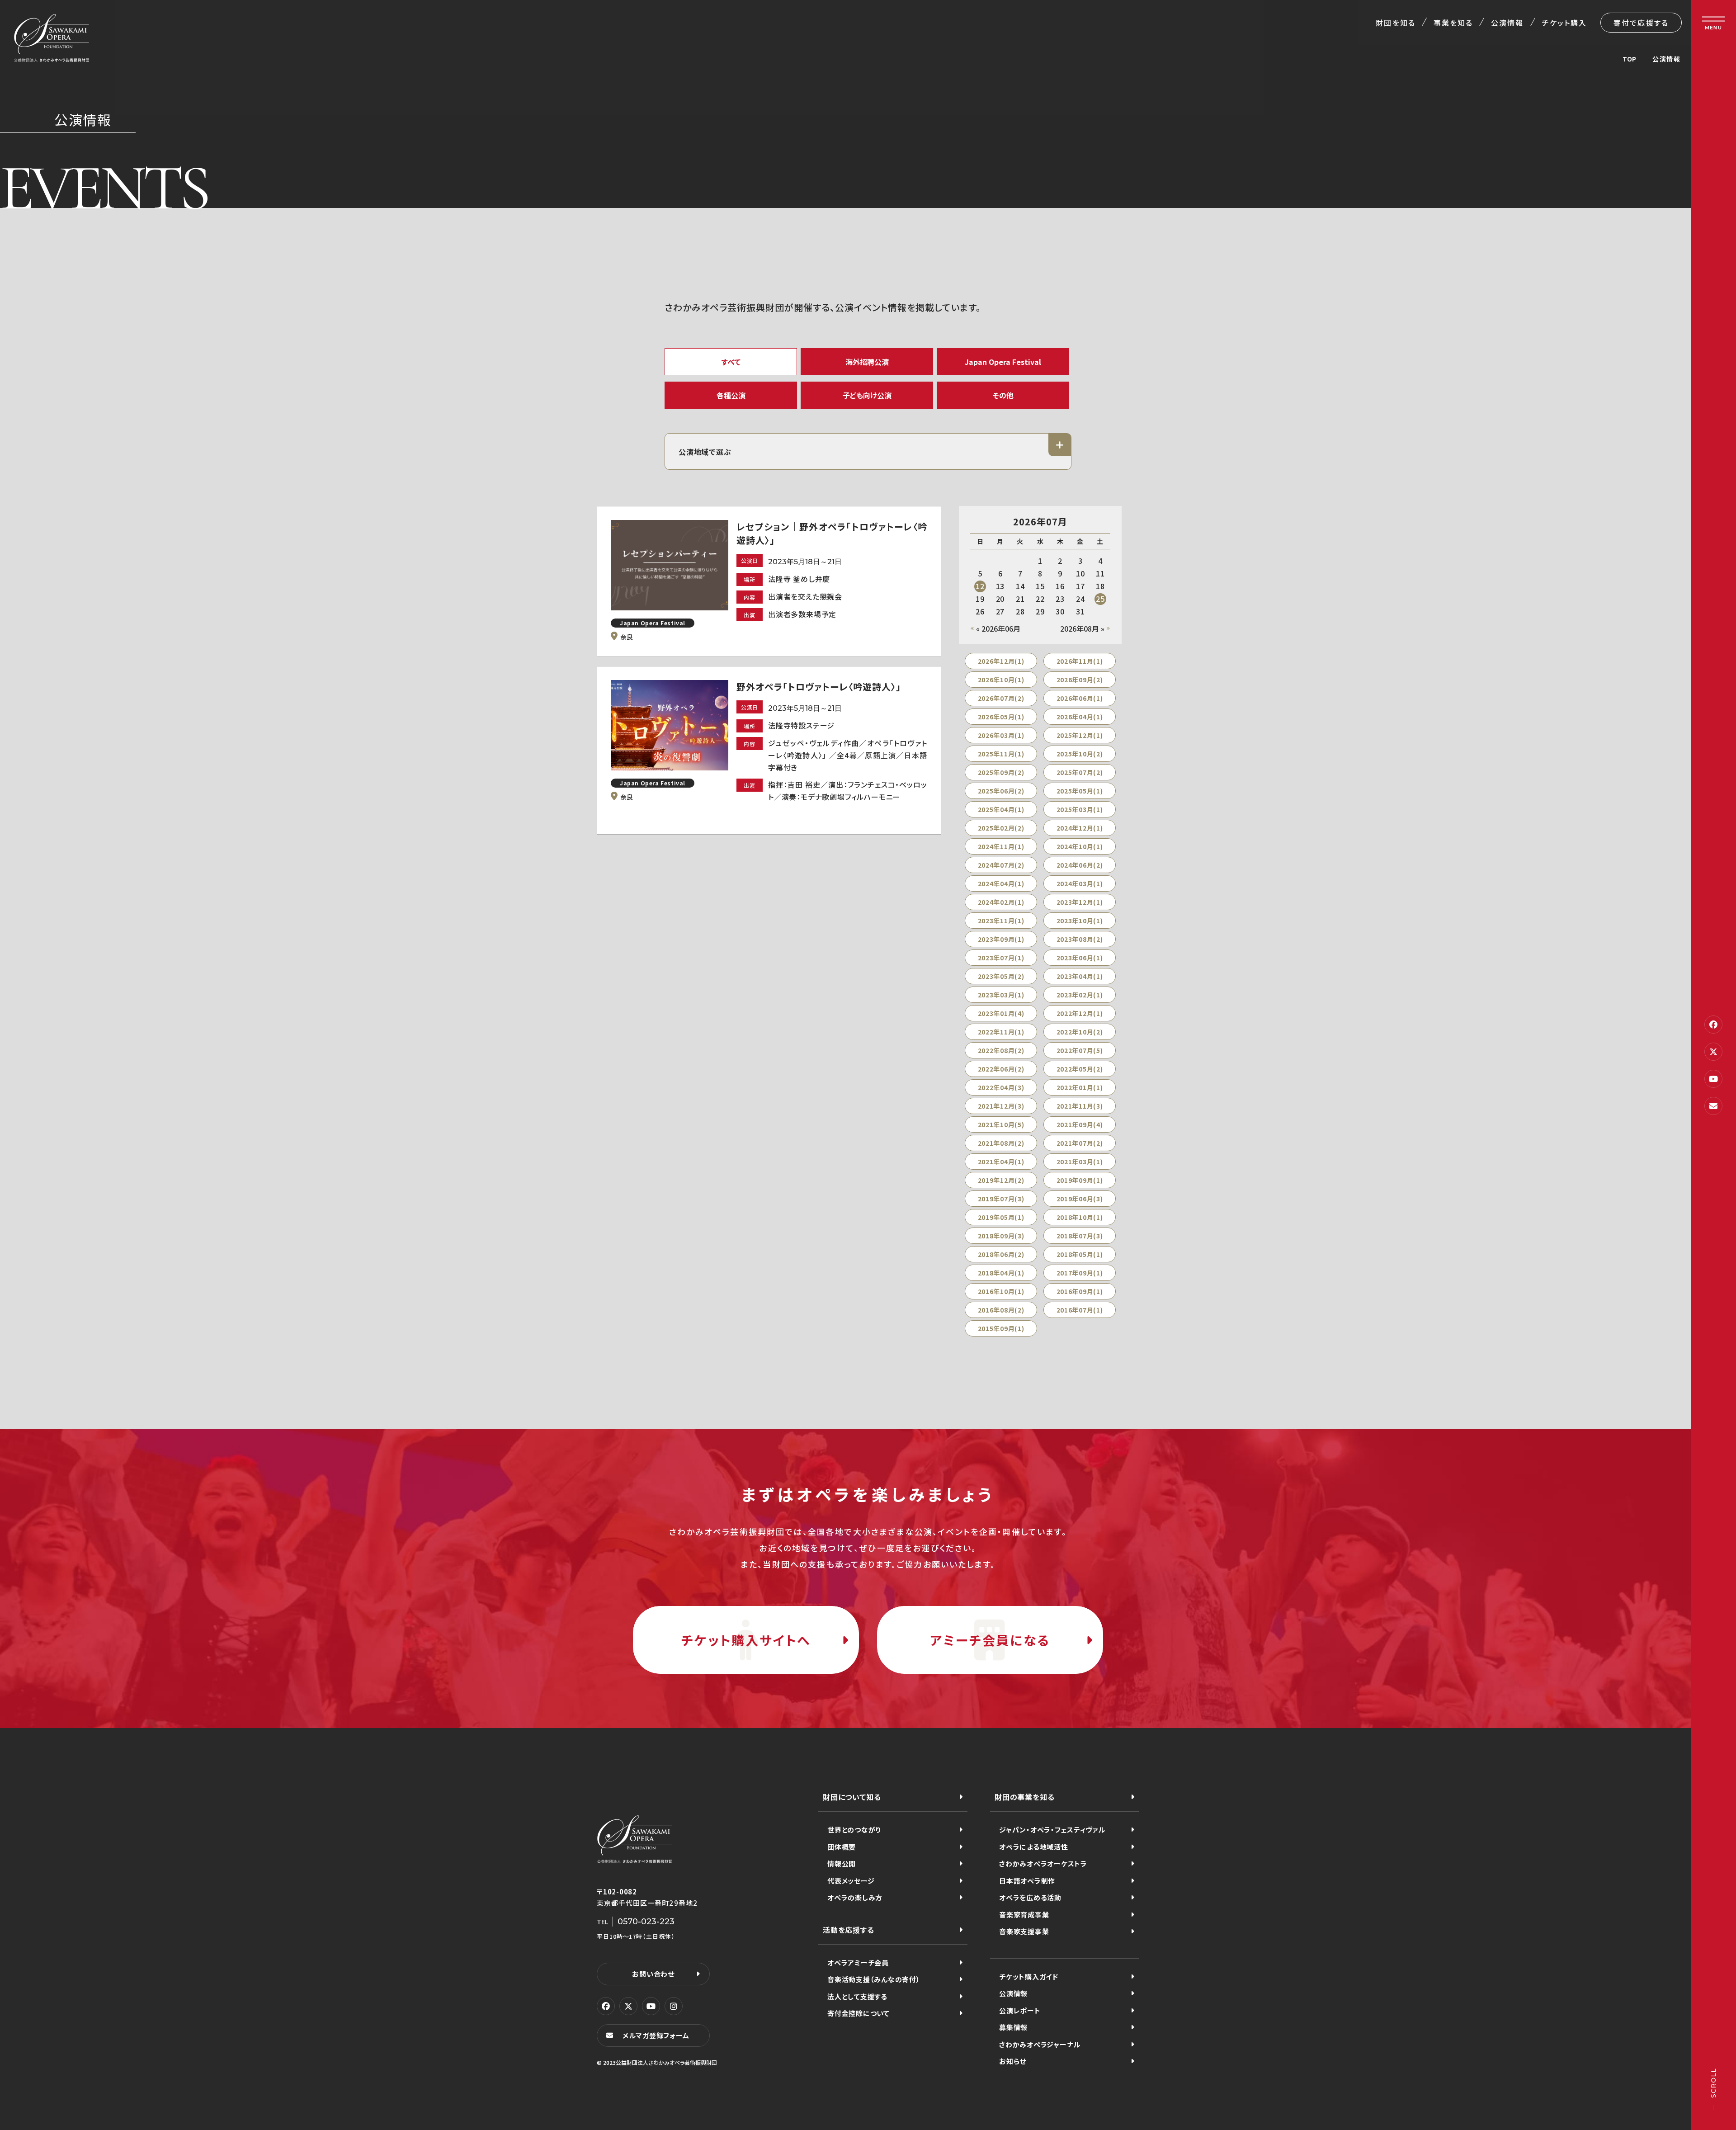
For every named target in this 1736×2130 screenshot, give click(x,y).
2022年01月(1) (1080, 1087)
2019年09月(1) (1080, 1180)
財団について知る (852, 1797)
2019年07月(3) (1001, 1199)
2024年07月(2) (1001, 865)
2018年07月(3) (1080, 1236)
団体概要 (842, 1847)
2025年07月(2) (1080, 772)
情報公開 (842, 1863)
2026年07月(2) (1001, 698)
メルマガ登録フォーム (656, 2035)
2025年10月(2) (1080, 754)
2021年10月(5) (1001, 1124)
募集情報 (1013, 2027)
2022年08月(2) (1001, 1050)
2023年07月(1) (1001, 958)
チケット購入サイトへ (746, 1640)
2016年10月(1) (1001, 1291)
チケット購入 (1564, 23)
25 (1100, 599)
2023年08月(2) (1080, 939)
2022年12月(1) (1080, 1013)
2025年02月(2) (1001, 828)
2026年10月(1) (1001, 680)
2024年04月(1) (1001, 883)
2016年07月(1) (1080, 1310)
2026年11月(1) (1080, 661)
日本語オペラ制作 (1027, 1881)
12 (980, 586)
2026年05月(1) (1001, 717)
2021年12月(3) (1001, 1106)
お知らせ (1013, 2061)
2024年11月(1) (1001, 846)
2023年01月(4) (1001, 1013)
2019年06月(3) (1080, 1199)
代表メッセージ (851, 1881)
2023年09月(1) (1001, 939)
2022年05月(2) (1080, 1069)
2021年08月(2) (1001, 1143)
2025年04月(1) (1001, 809)
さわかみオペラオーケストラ (1043, 1863)
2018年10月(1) (1080, 1217)
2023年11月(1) (1001, 921)
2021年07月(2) (1080, 1143)
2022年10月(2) (1080, 1032)
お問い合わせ (653, 1974)
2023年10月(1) (1080, 921)
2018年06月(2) (1001, 1254)
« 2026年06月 (998, 628)
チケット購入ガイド (1029, 1977)
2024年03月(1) (1080, 883)
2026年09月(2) (1080, 680)
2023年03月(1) (1001, 995)
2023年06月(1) (1080, 958)
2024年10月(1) (1080, 846)
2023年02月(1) (1080, 995)
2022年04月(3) (1001, 1087)
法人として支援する (857, 1996)
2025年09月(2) (1001, 772)
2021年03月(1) (1080, 1162)
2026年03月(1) (1001, 735)
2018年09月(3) (1001, 1236)
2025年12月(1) (1080, 735)
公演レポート (1020, 2010)
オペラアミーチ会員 (858, 1962)
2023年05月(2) (1001, 976)
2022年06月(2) (1001, 1069)
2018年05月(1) (1080, 1254)
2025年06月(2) (1001, 791)
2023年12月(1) (1080, 902)
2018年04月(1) (1001, 1273)
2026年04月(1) (1080, 717)
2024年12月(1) (1080, 828)
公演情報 (1507, 23)
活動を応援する (849, 1930)
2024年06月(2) (1080, 865)
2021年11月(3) (1080, 1106)
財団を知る (1395, 23)
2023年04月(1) (1080, 976)
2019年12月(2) (1001, 1180)
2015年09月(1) (1001, 1328)
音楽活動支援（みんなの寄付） (874, 1979)
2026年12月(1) (1001, 661)
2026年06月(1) (1080, 698)
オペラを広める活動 (1030, 1897)
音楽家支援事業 (1024, 1931)
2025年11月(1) (1001, 754)
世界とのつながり (854, 1830)
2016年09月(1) (1080, 1291)
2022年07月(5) (1080, 1050)
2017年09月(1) (1080, 1273)
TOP (1630, 59)
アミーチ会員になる (990, 1640)
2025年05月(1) (1080, 791)
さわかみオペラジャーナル (1040, 2044)
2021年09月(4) (1080, 1124)
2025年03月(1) (1080, 809)
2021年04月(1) (1001, 1162)
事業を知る (1453, 23)
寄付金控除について (859, 2013)
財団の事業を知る (1024, 1797)
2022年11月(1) (1001, 1032)
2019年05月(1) (1001, 1217)
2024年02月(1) (1001, 902)
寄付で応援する (1641, 23)
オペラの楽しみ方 (855, 1897)
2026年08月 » (1082, 628)
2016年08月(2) (1001, 1310)
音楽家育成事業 (1024, 1915)
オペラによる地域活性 (1034, 1847)
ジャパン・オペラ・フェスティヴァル (1052, 1830)
